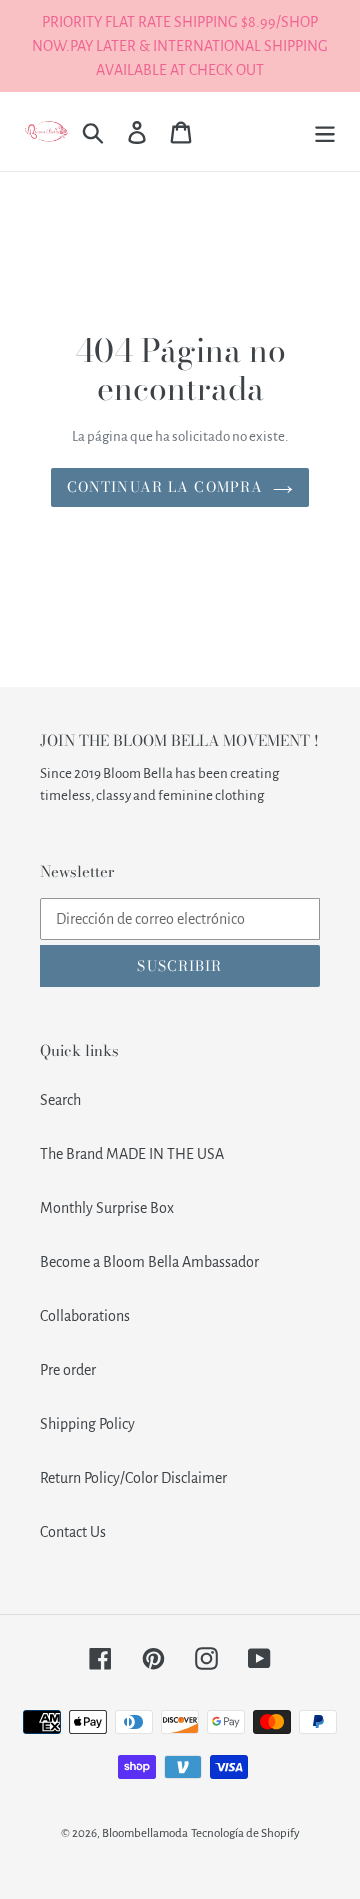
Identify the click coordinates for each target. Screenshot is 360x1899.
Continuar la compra (165, 487)
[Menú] (325, 131)
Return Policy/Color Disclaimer (133, 1478)
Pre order (68, 1370)
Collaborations (85, 1316)
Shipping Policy (87, 1424)
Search (60, 1100)
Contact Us (73, 1532)
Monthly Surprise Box (107, 1208)
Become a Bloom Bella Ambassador (149, 1262)
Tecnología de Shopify (245, 1833)
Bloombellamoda (145, 1833)
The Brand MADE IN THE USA (132, 1154)
